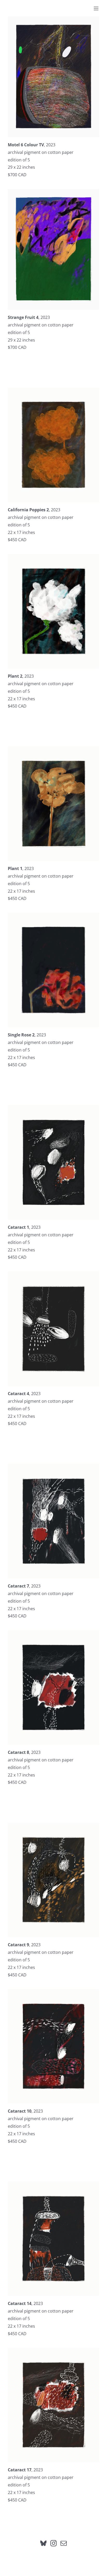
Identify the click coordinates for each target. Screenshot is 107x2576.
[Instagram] (53, 2543)
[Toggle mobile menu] (96, 8)
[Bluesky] (43, 2543)
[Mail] (64, 2543)
